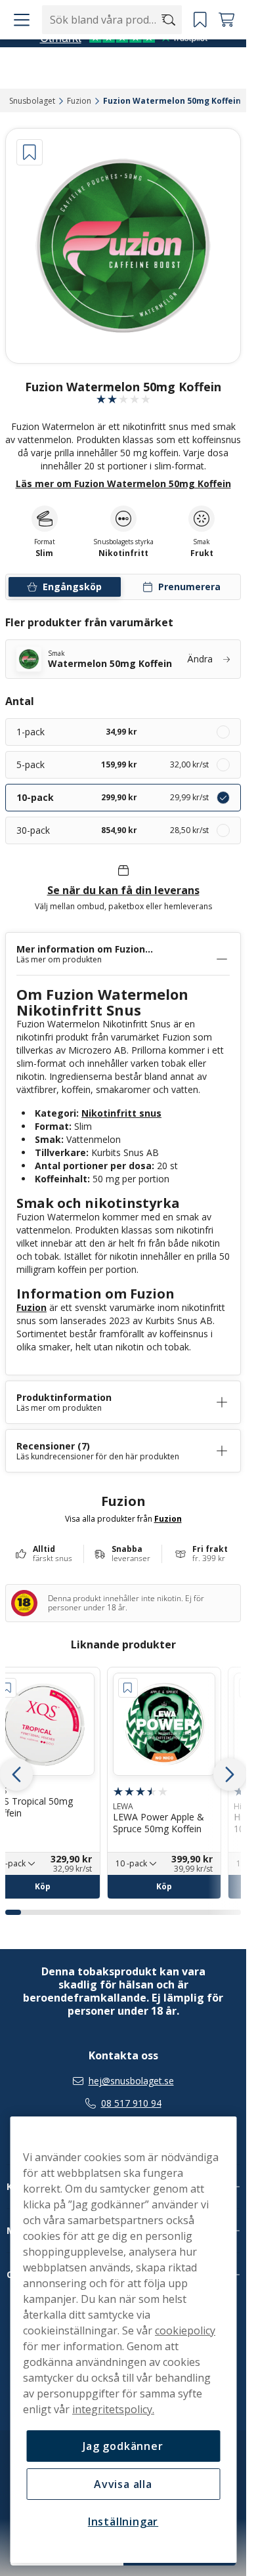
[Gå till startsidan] (84, 47)
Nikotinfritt (123, 553)
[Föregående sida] (16, 1774)
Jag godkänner (123, 2446)
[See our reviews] (123, 78)
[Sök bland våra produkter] (170, 47)
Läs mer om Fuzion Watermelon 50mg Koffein (123, 483)
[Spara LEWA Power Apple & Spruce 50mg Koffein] (128, 1688)
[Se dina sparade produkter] (200, 47)
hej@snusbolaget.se (131, 2081)
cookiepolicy (185, 2330)
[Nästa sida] (230, 1774)
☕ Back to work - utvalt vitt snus (117, 13)
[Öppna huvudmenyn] (20, 47)
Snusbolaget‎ (32, 101)
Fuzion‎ (79, 101)
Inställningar (123, 2522)
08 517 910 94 (131, 2103)
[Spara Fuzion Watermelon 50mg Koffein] (30, 152)
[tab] (13, 1912)
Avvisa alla (123, 2484)
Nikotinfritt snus (121, 1113)
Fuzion (32, 1307)
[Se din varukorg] (226, 47)
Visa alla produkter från (123, 1518)
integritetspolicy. (113, 2409)
